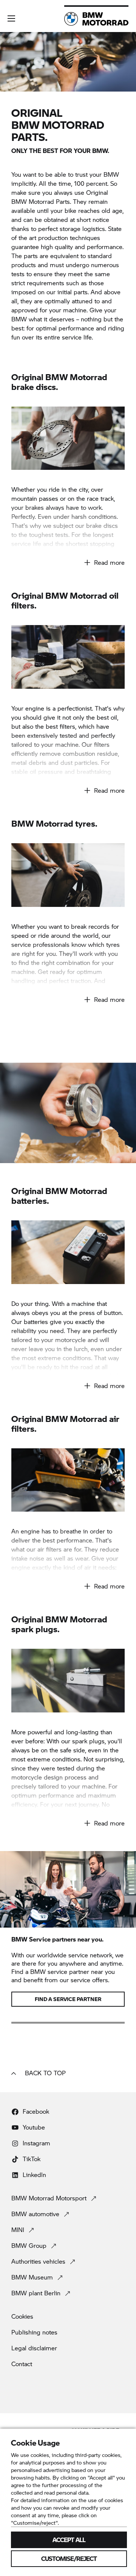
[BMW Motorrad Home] (96, 19)
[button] (11, 18)
